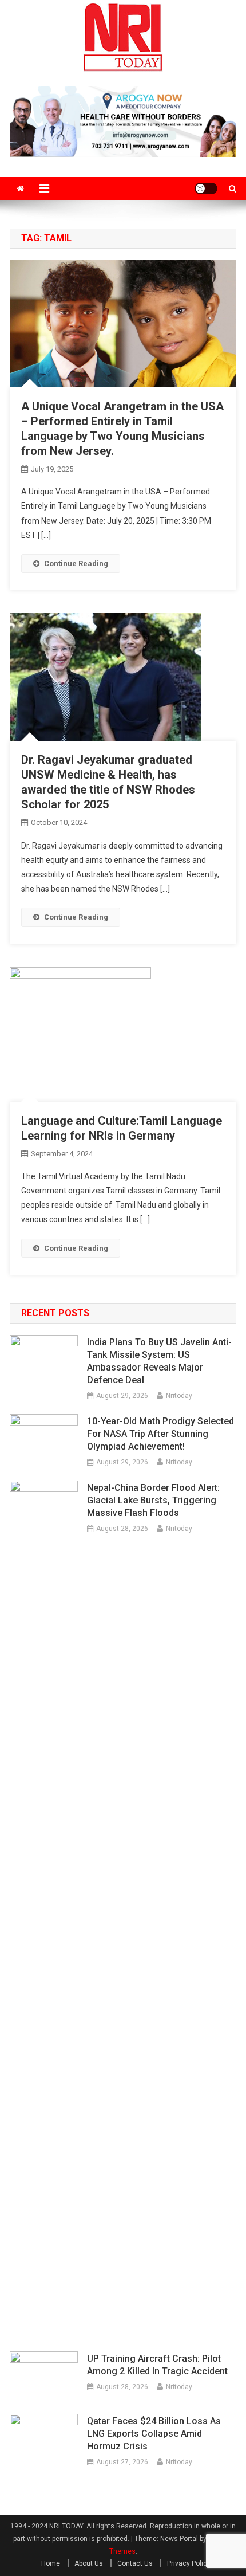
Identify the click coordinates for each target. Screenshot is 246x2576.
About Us (89, 2563)
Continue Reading (76, 563)
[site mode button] (206, 189)
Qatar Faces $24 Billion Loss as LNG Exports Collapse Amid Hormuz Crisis (154, 2434)
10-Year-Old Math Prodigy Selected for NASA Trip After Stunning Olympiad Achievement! (160, 1434)
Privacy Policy (189, 2563)
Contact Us (135, 2563)
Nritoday (179, 1396)
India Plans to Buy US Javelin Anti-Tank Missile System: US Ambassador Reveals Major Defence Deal (159, 1361)
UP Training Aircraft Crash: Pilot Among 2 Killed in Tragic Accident (157, 2365)
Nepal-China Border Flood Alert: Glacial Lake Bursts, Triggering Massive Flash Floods (153, 1500)
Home (51, 2563)
